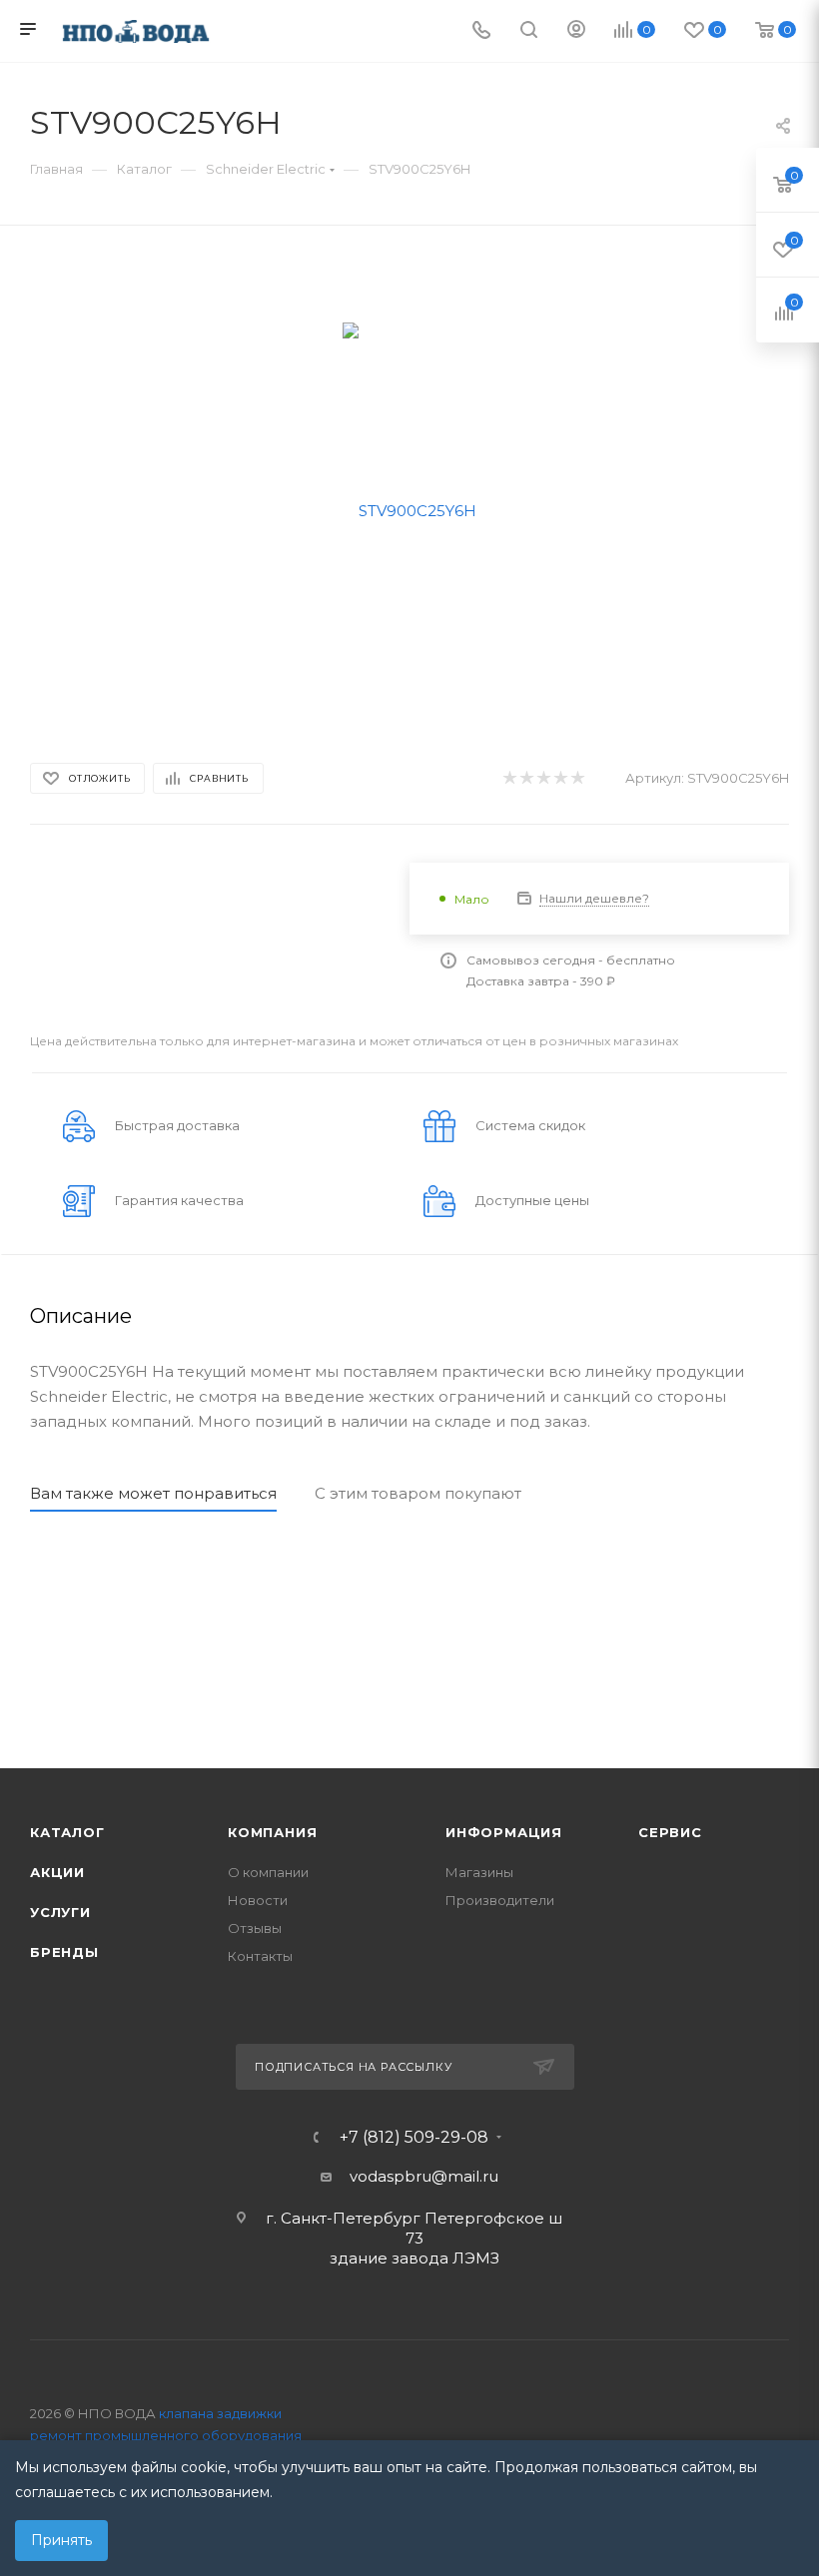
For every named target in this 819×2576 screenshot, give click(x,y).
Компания (272, 1832)
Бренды (64, 1952)
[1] (509, 778)
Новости (258, 1900)
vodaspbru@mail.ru (424, 2176)
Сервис (670, 1832)
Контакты (260, 1956)
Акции (57, 1872)
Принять (61, 2540)
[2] (526, 778)
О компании (268, 1872)
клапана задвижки (220, 2413)
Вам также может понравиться (153, 1493)
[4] (560, 778)
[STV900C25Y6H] (409, 509)
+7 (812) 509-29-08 (414, 2138)
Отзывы (255, 1928)
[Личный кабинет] (576, 31)
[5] (577, 778)
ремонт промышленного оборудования (166, 2435)
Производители (500, 1900)
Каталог (67, 1832)
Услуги (60, 1912)
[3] (543, 778)
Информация (504, 1832)
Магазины (479, 1872)
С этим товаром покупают (418, 1493)
